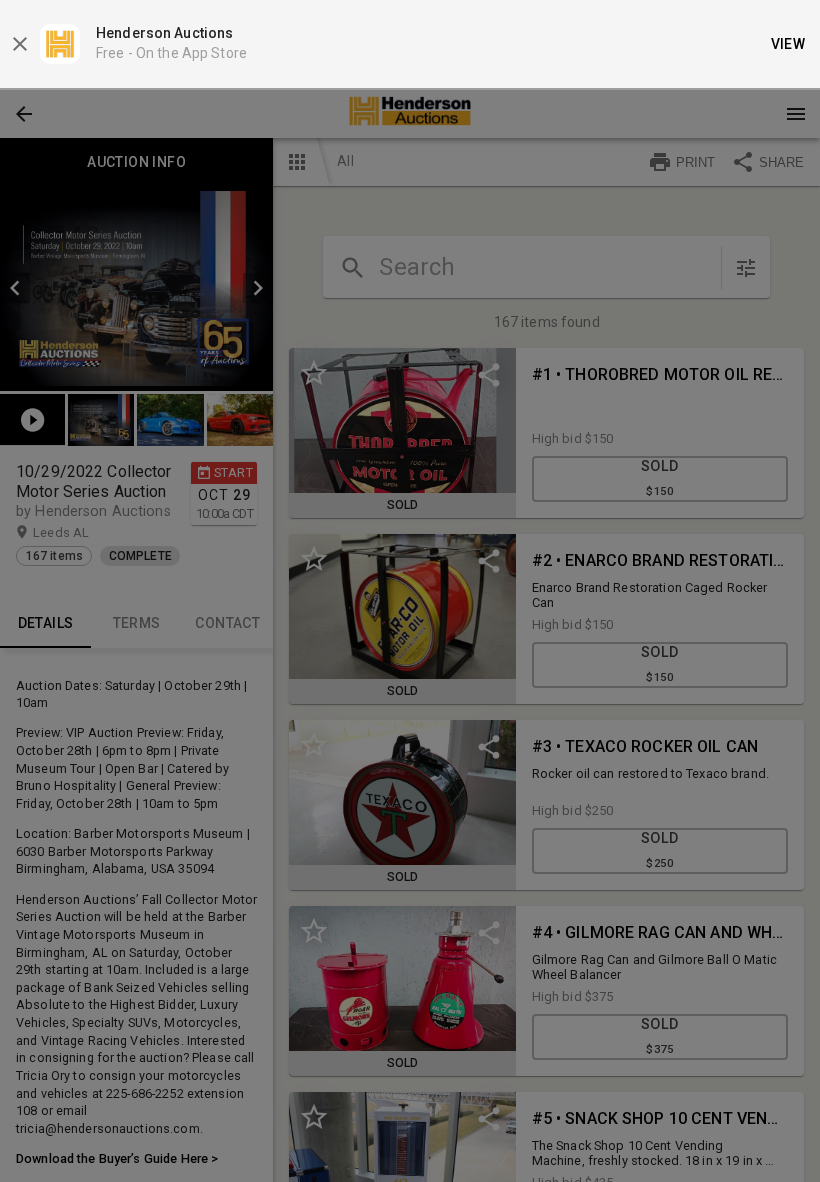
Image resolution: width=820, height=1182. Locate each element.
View (788, 44)
